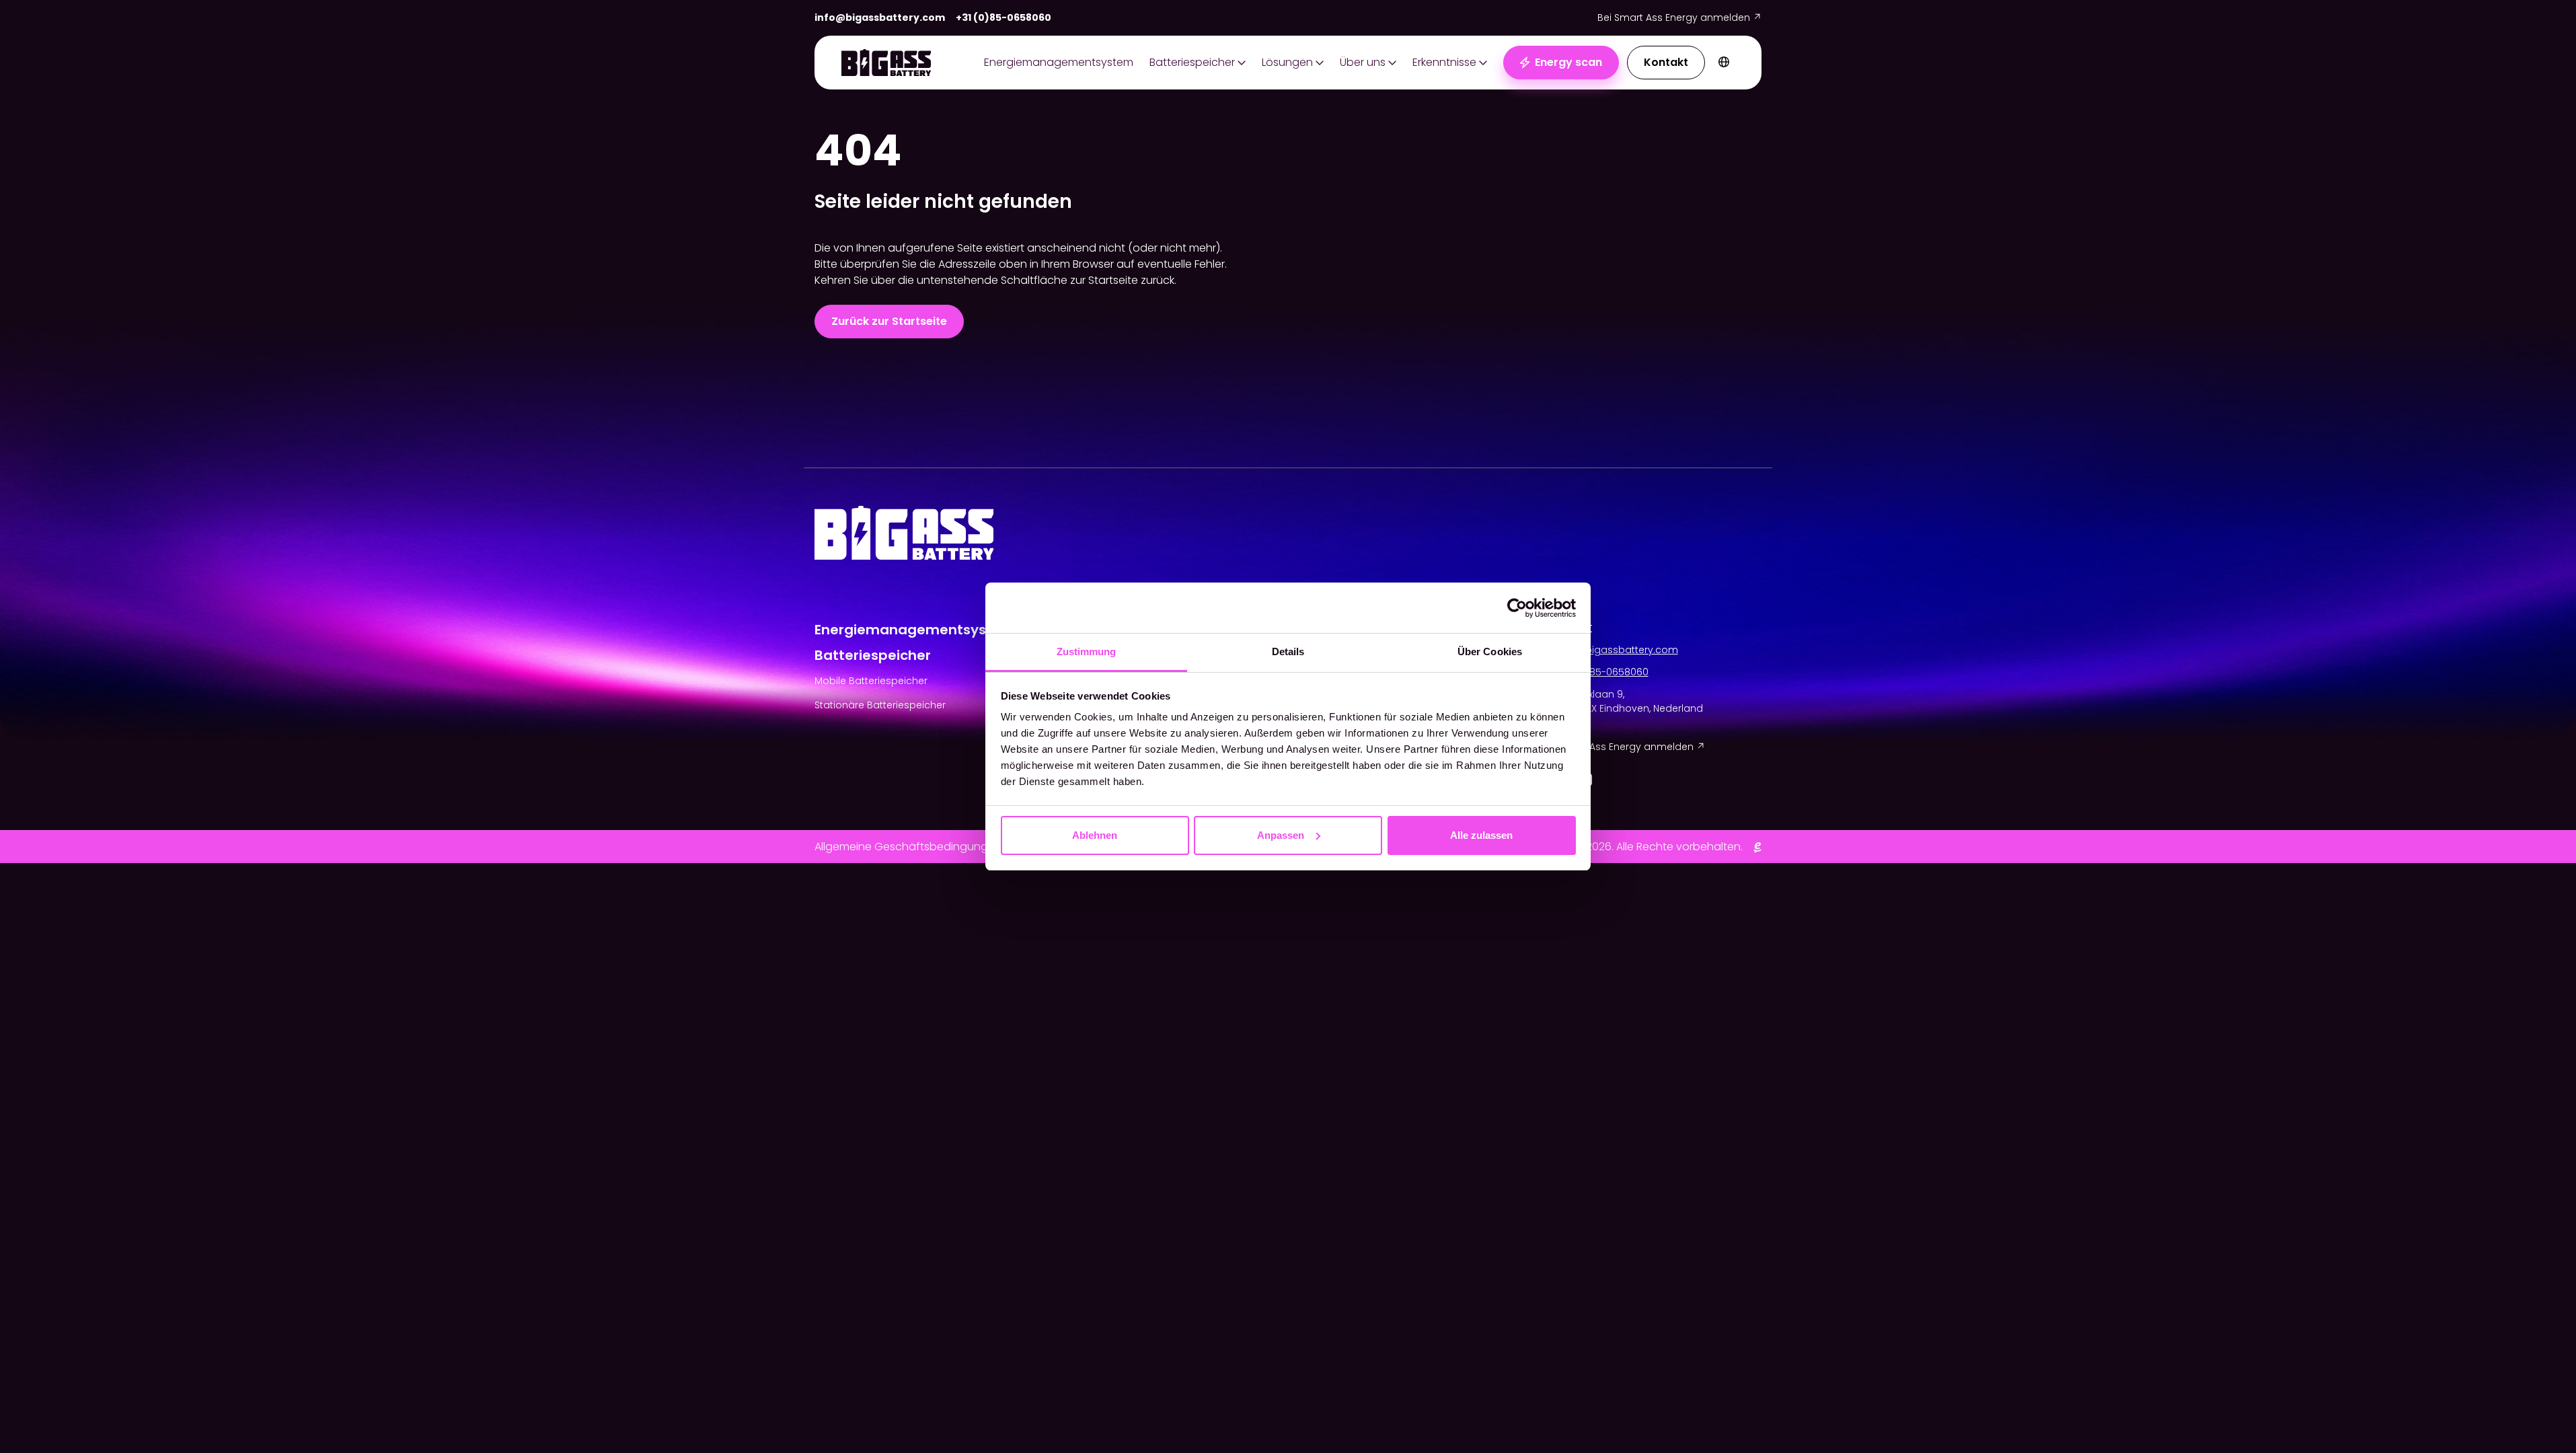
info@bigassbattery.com (880, 17)
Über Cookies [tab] (1490, 651)
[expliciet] (1757, 847)
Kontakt (1666, 62)
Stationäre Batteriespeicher (880, 705)
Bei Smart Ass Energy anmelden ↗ (1679, 17)
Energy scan (1568, 62)
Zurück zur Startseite (889, 321)
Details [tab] (1288, 651)
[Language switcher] (1724, 63)
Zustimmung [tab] (1087, 651)
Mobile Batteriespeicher (871, 681)
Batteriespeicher (1192, 62)
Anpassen (1281, 835)
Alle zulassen (1481, 835)
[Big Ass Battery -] (886, 63)
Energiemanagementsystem (1059, 62)
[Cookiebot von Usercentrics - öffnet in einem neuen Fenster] (1517, 608)
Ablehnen (1095, 835)
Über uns (1363, 62)
